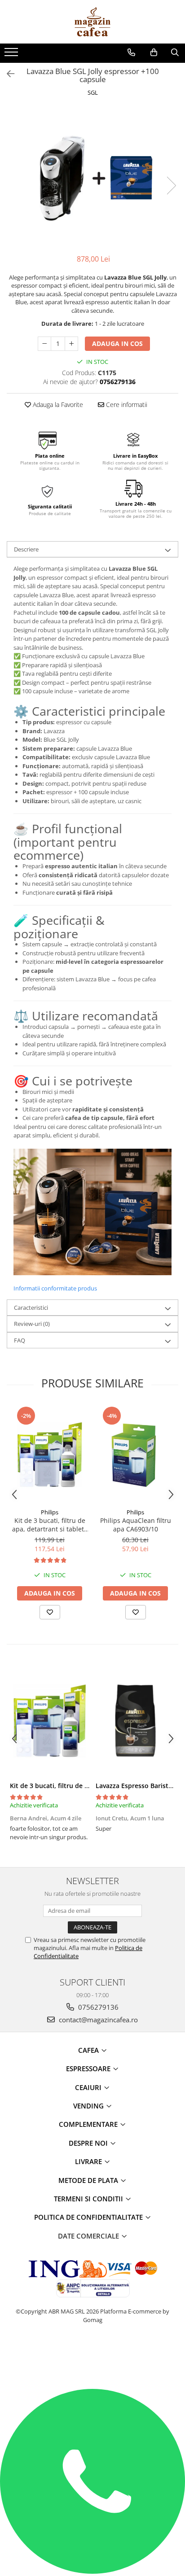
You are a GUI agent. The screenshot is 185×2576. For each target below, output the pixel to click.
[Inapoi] (7, 74)
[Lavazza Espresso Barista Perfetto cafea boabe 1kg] (135, 1721)
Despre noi (89, 2143)
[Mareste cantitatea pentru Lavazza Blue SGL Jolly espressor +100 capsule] (71, 344)
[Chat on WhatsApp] (92, 2572)
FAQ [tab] (20, 1340)
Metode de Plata (89, 2180)
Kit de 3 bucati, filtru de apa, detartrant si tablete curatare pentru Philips (50, 1525)
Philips (50, 1512)
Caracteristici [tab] (31, 1308)
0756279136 (97, 2007)
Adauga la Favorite (57, 405)
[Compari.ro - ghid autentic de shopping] (92, 2354)
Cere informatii (126, 405)
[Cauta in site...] (175, 52)
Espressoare (89, 2069)
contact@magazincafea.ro (97, 2020)
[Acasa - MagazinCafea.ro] (92, 22)
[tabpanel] (92, 177)
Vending (89, 2106)
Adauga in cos (117, 343)
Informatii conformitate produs (55, 1288)
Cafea (89, 2050)
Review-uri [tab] (32, 1324)
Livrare (89, 2161)
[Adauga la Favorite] (50, 1612)
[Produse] (12, 55)
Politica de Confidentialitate (89, 2217)
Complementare (89, 2124)
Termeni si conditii (89, 2199)
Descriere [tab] (26, 549)
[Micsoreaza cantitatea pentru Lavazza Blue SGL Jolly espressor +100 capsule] (44, 344)
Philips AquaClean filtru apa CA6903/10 (136, 1525)
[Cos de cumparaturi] (154, 52)
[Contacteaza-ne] (131, 52)
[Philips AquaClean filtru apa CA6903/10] (135, 1454)
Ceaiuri (89, 2087)
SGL (93, 92)
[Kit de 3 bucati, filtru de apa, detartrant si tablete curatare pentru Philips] (50, 1454)
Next (171, 186)
